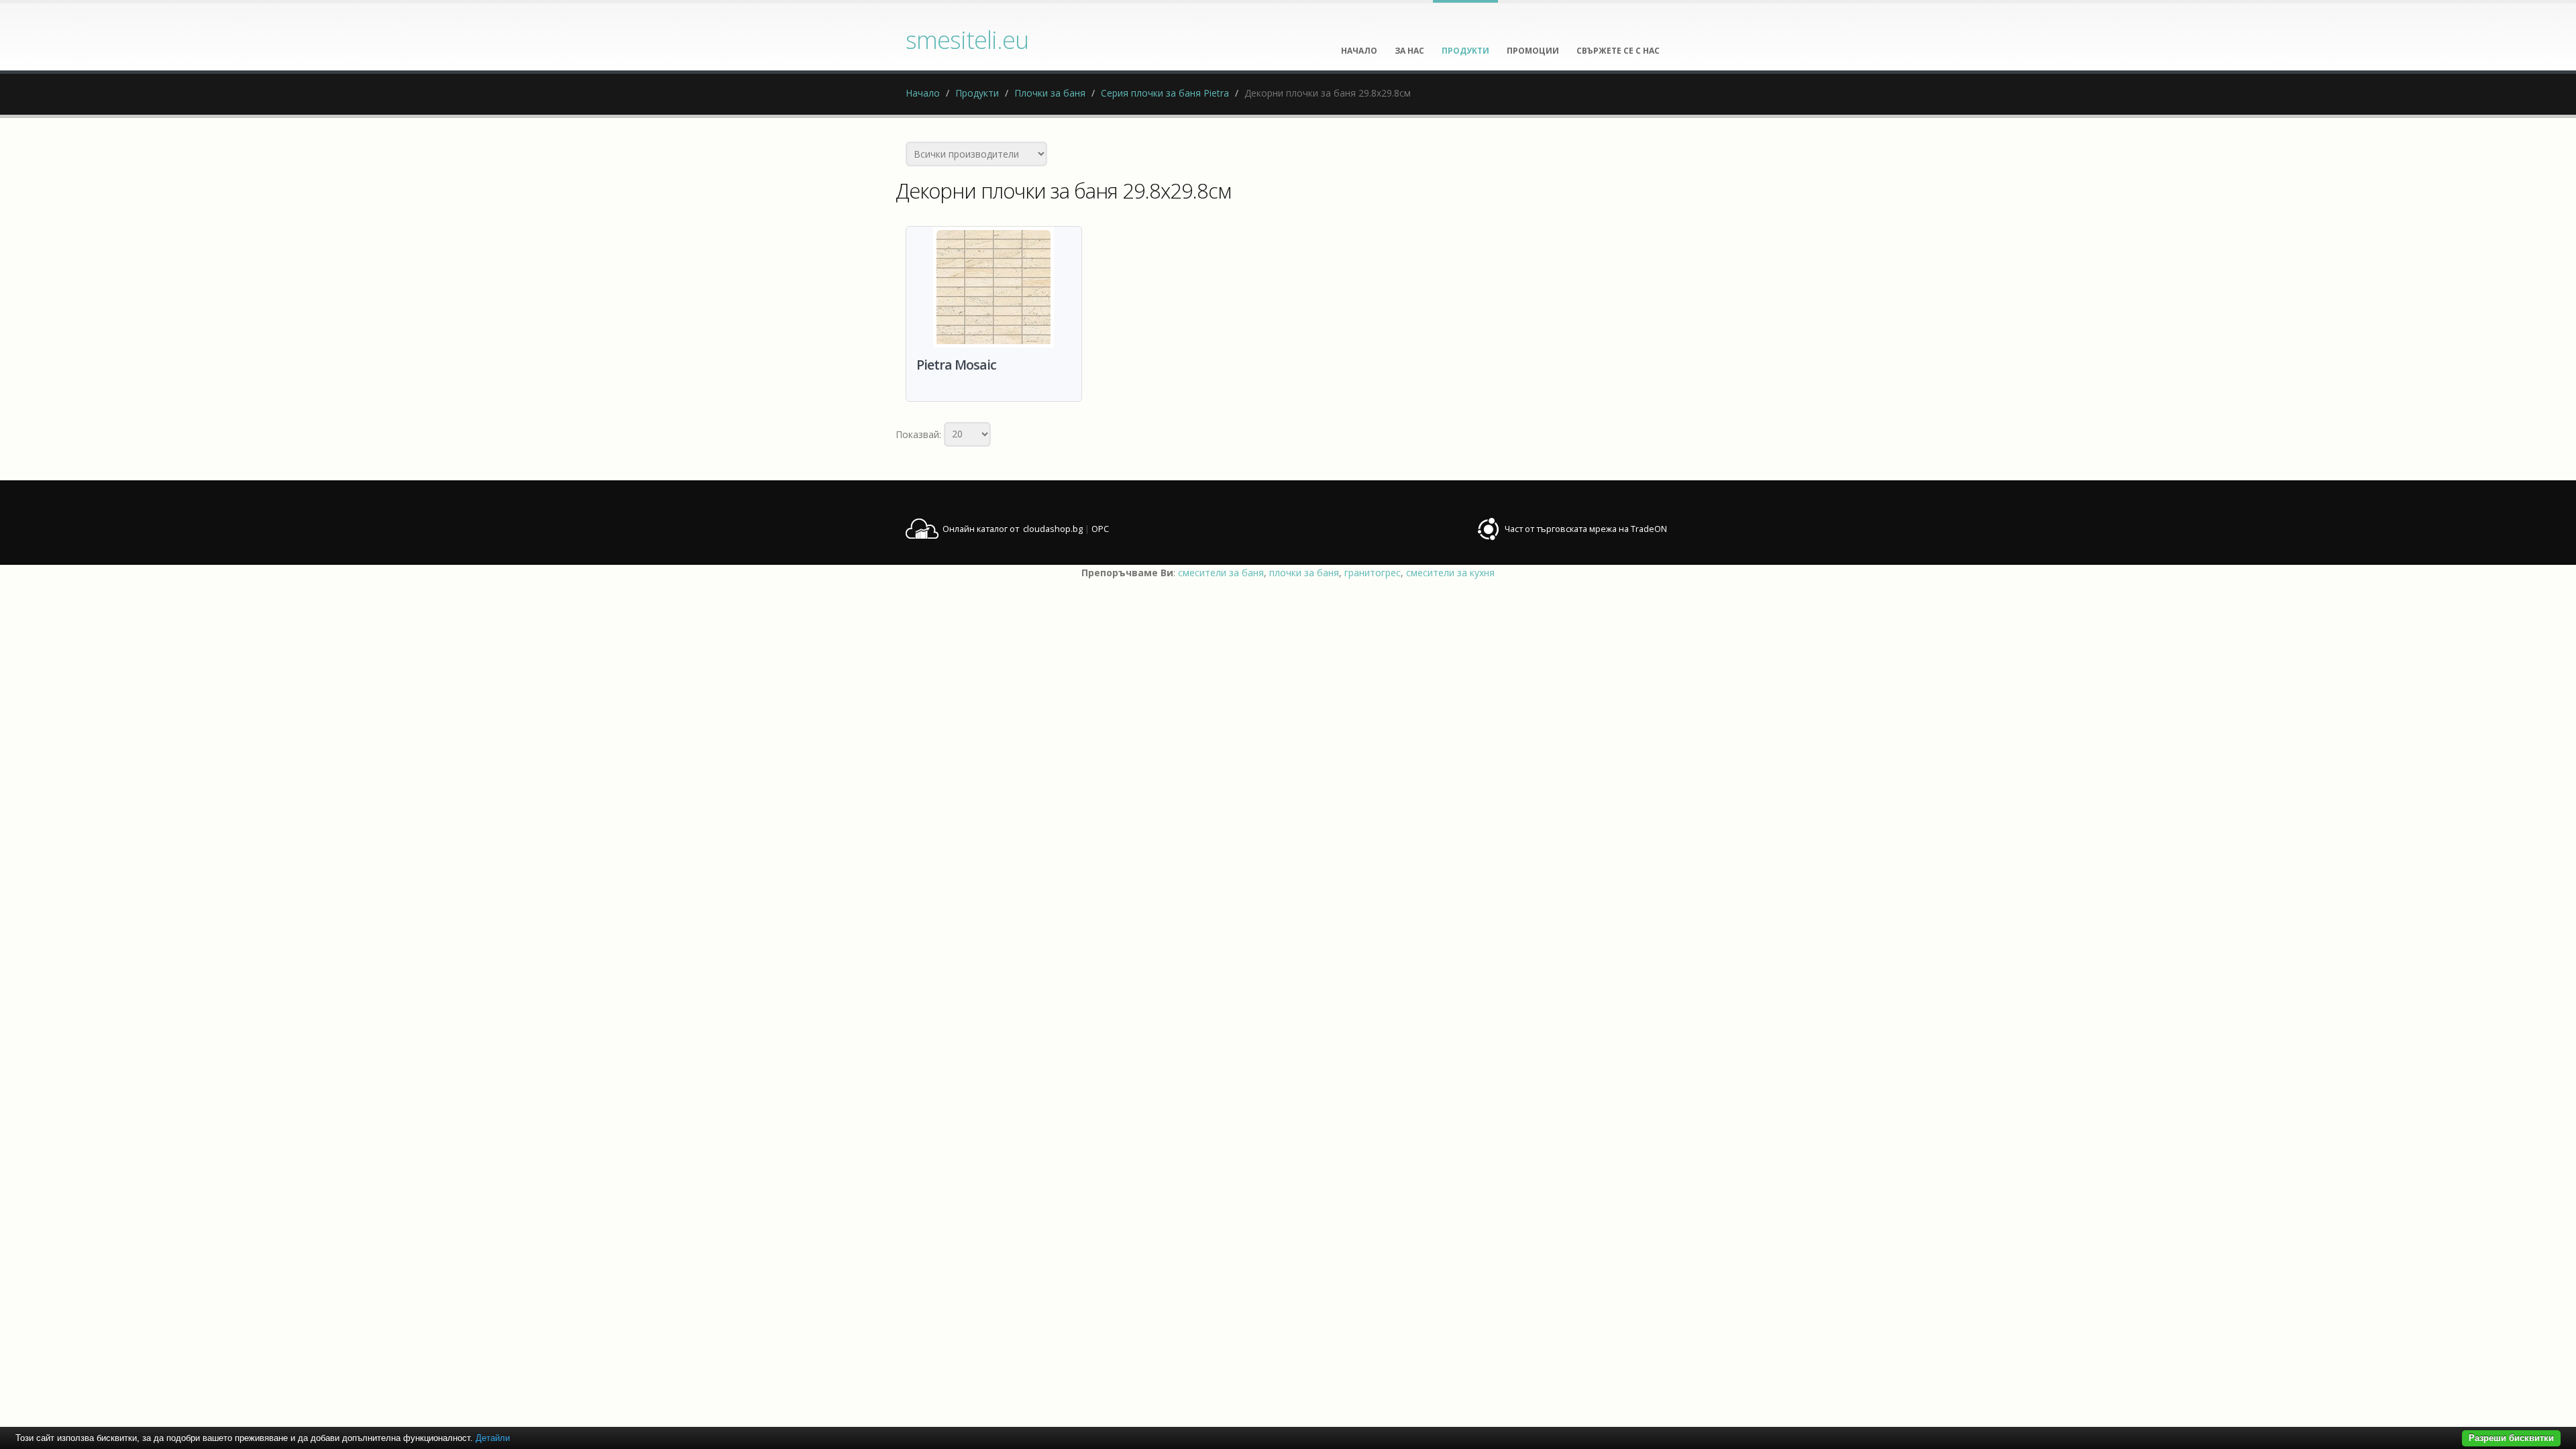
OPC (1100, 529)
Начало (923, 93)
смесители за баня (1221, 573)
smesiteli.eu (967, 40)
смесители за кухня (1450, 573)
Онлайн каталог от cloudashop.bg (1013, 529)
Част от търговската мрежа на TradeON (1586, 529)
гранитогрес (1373, 573)
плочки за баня (1304, 573)
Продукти (977, 93)
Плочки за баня (1050, 93)
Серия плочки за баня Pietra (1165, 93)
